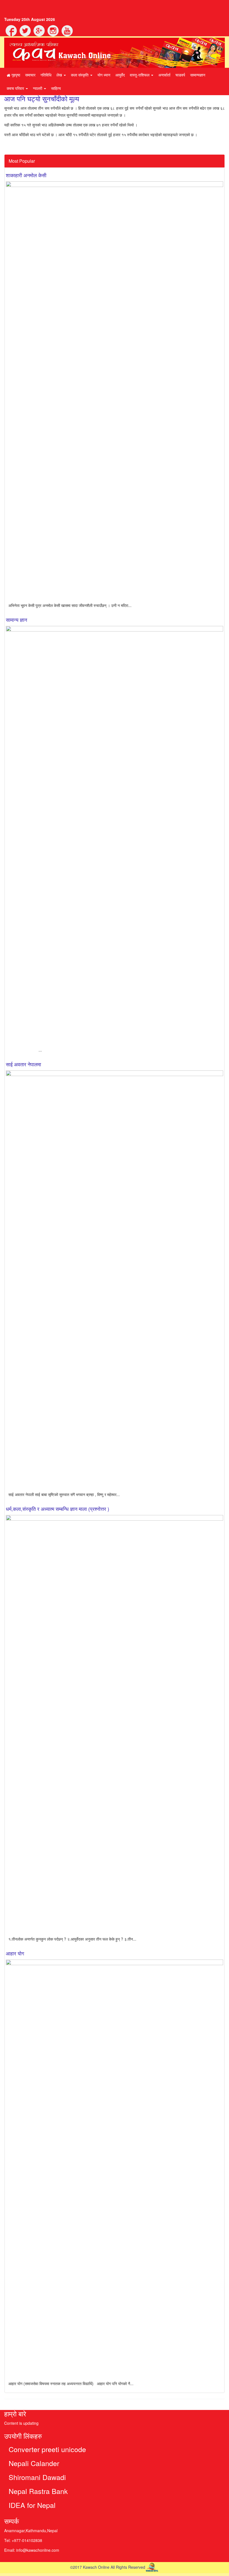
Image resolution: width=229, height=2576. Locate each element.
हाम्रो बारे (15, 2413)
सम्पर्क (12, 2521)
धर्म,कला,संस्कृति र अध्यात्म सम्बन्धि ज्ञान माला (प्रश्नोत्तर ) (58, 1509)
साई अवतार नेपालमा (23, 1064)
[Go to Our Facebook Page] (11, 30)
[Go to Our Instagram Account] (53, 30)
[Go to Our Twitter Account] (25, 30)
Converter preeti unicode (47, 2449)
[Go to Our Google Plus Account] (39, 30)
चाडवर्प (180, 75)
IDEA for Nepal (32, 2505)
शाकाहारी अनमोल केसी (26, 175)
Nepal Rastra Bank (38, 2491)
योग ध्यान (104, 75)
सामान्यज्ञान (198, 75)
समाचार (30, 75)
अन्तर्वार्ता (164, 75)
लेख (60, 75)
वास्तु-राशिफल (140, 75)
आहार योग (15, 1953)
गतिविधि (46, 75)
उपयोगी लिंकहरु (23, 2436)
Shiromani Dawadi (37, 2477)
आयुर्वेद (120, 75)
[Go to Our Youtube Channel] (66, 30)
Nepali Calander (34, 2463)
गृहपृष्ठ (15, 75)
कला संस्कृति (80, 75)
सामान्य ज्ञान (16, 620)
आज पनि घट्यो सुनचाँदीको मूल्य (42, 98)
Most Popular (22, 161)
